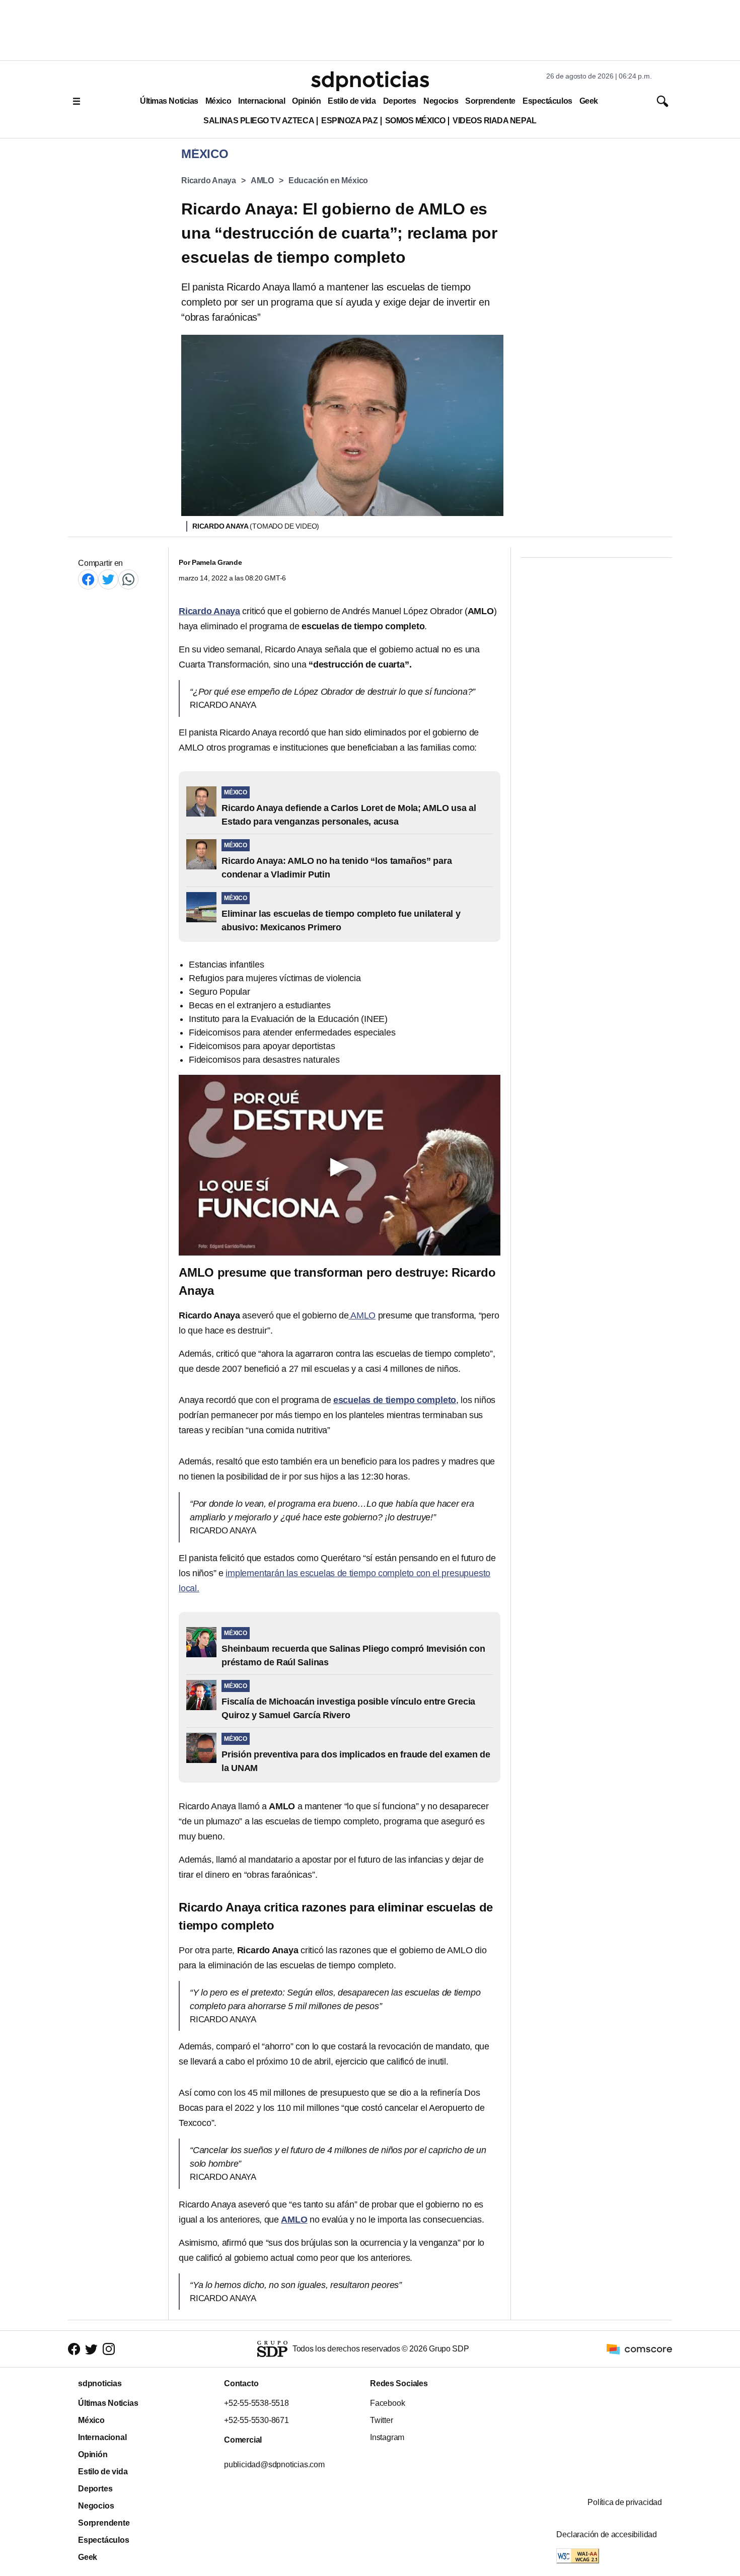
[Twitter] (108, 579)
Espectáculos (547, 101)
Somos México (415, 121)
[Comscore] (639, 2349)
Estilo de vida (352, 101)
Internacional (262, 101)
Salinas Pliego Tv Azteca (259, 121)
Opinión (306, 101)
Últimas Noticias (169, 101)
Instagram (387, 2437)
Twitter (382, 2420)
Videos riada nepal (495, 121)
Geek (589, 101)
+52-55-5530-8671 (256, 2420)
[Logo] (370, 81)
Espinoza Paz (349, 121)
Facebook (387, 2403)
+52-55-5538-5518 (256, 2403)
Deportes (400, 101)
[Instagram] (109, 2349)
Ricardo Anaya (209, 180)
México (218, 101)
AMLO (262, 180)
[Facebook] (88, 579)
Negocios (441, 101)
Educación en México (328, 180)
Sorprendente (490, 101)
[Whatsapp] (128, 579)
